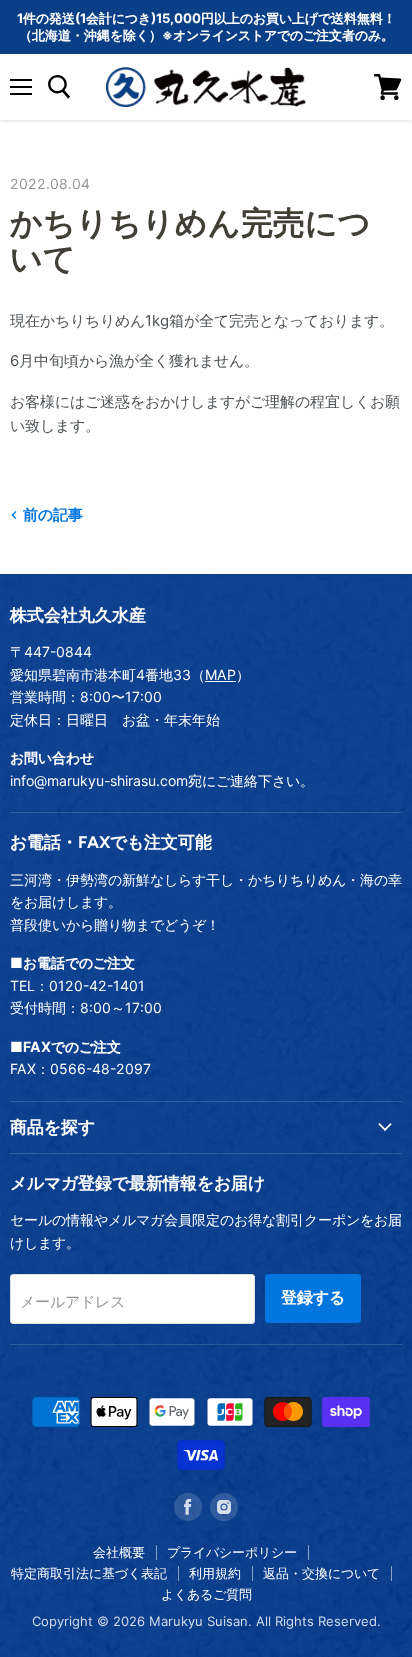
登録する (313, 1297)
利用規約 (215, 1573)
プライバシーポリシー (232, 1552)
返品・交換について (321, 1573)
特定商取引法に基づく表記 (89, 1573)
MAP (220, 674)
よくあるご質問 (206, 1594)
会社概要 (119, 1552)
